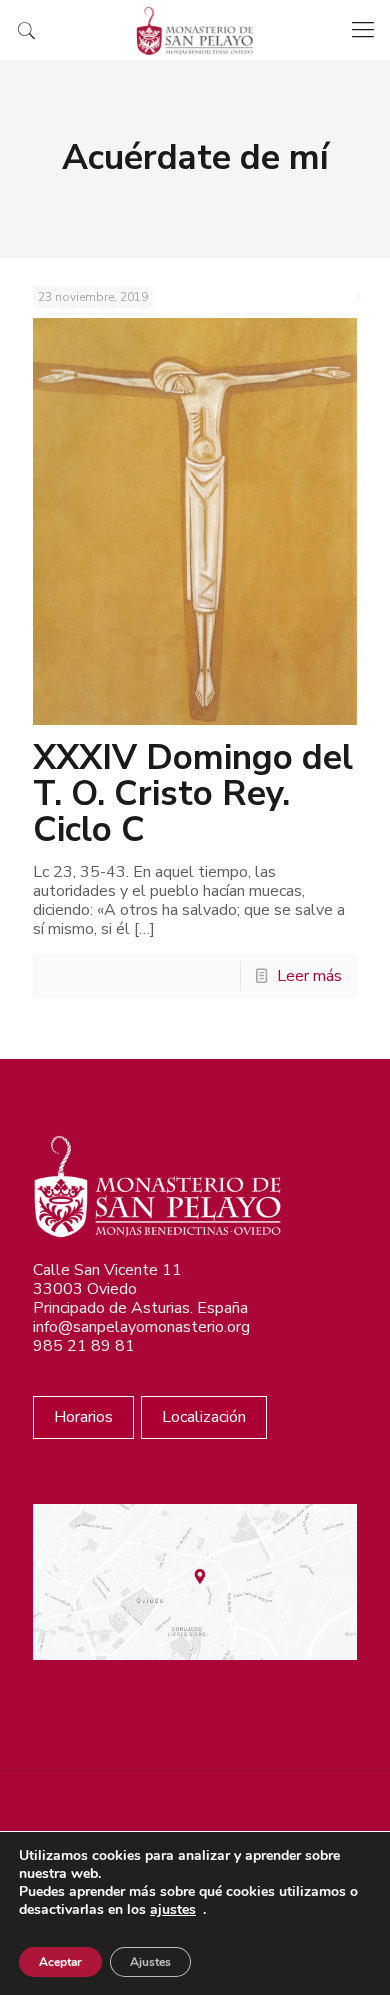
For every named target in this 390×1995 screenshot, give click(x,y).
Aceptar (60, 1962)
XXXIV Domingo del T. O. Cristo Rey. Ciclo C (193, 793)
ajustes (173, 1910)
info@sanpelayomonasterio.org (141, 1327)
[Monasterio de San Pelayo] (195, 30)
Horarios (83, 1417)
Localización (204, 1417)
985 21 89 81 (84, 1346)
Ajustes (150, 1962)
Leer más (309, 976)
